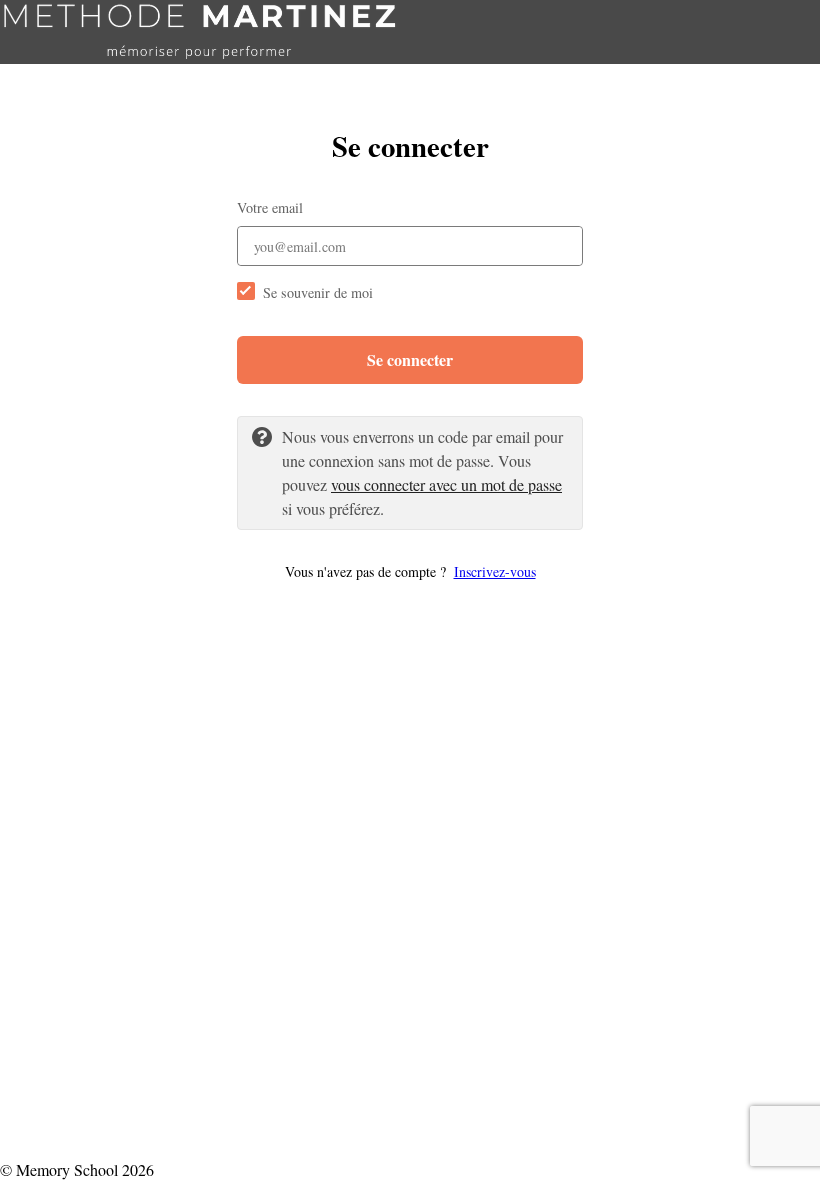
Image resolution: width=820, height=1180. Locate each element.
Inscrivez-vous (495, 571)
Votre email (270, 207)
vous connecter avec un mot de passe (446, 484)
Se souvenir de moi (318, 292)
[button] (410, 571)
